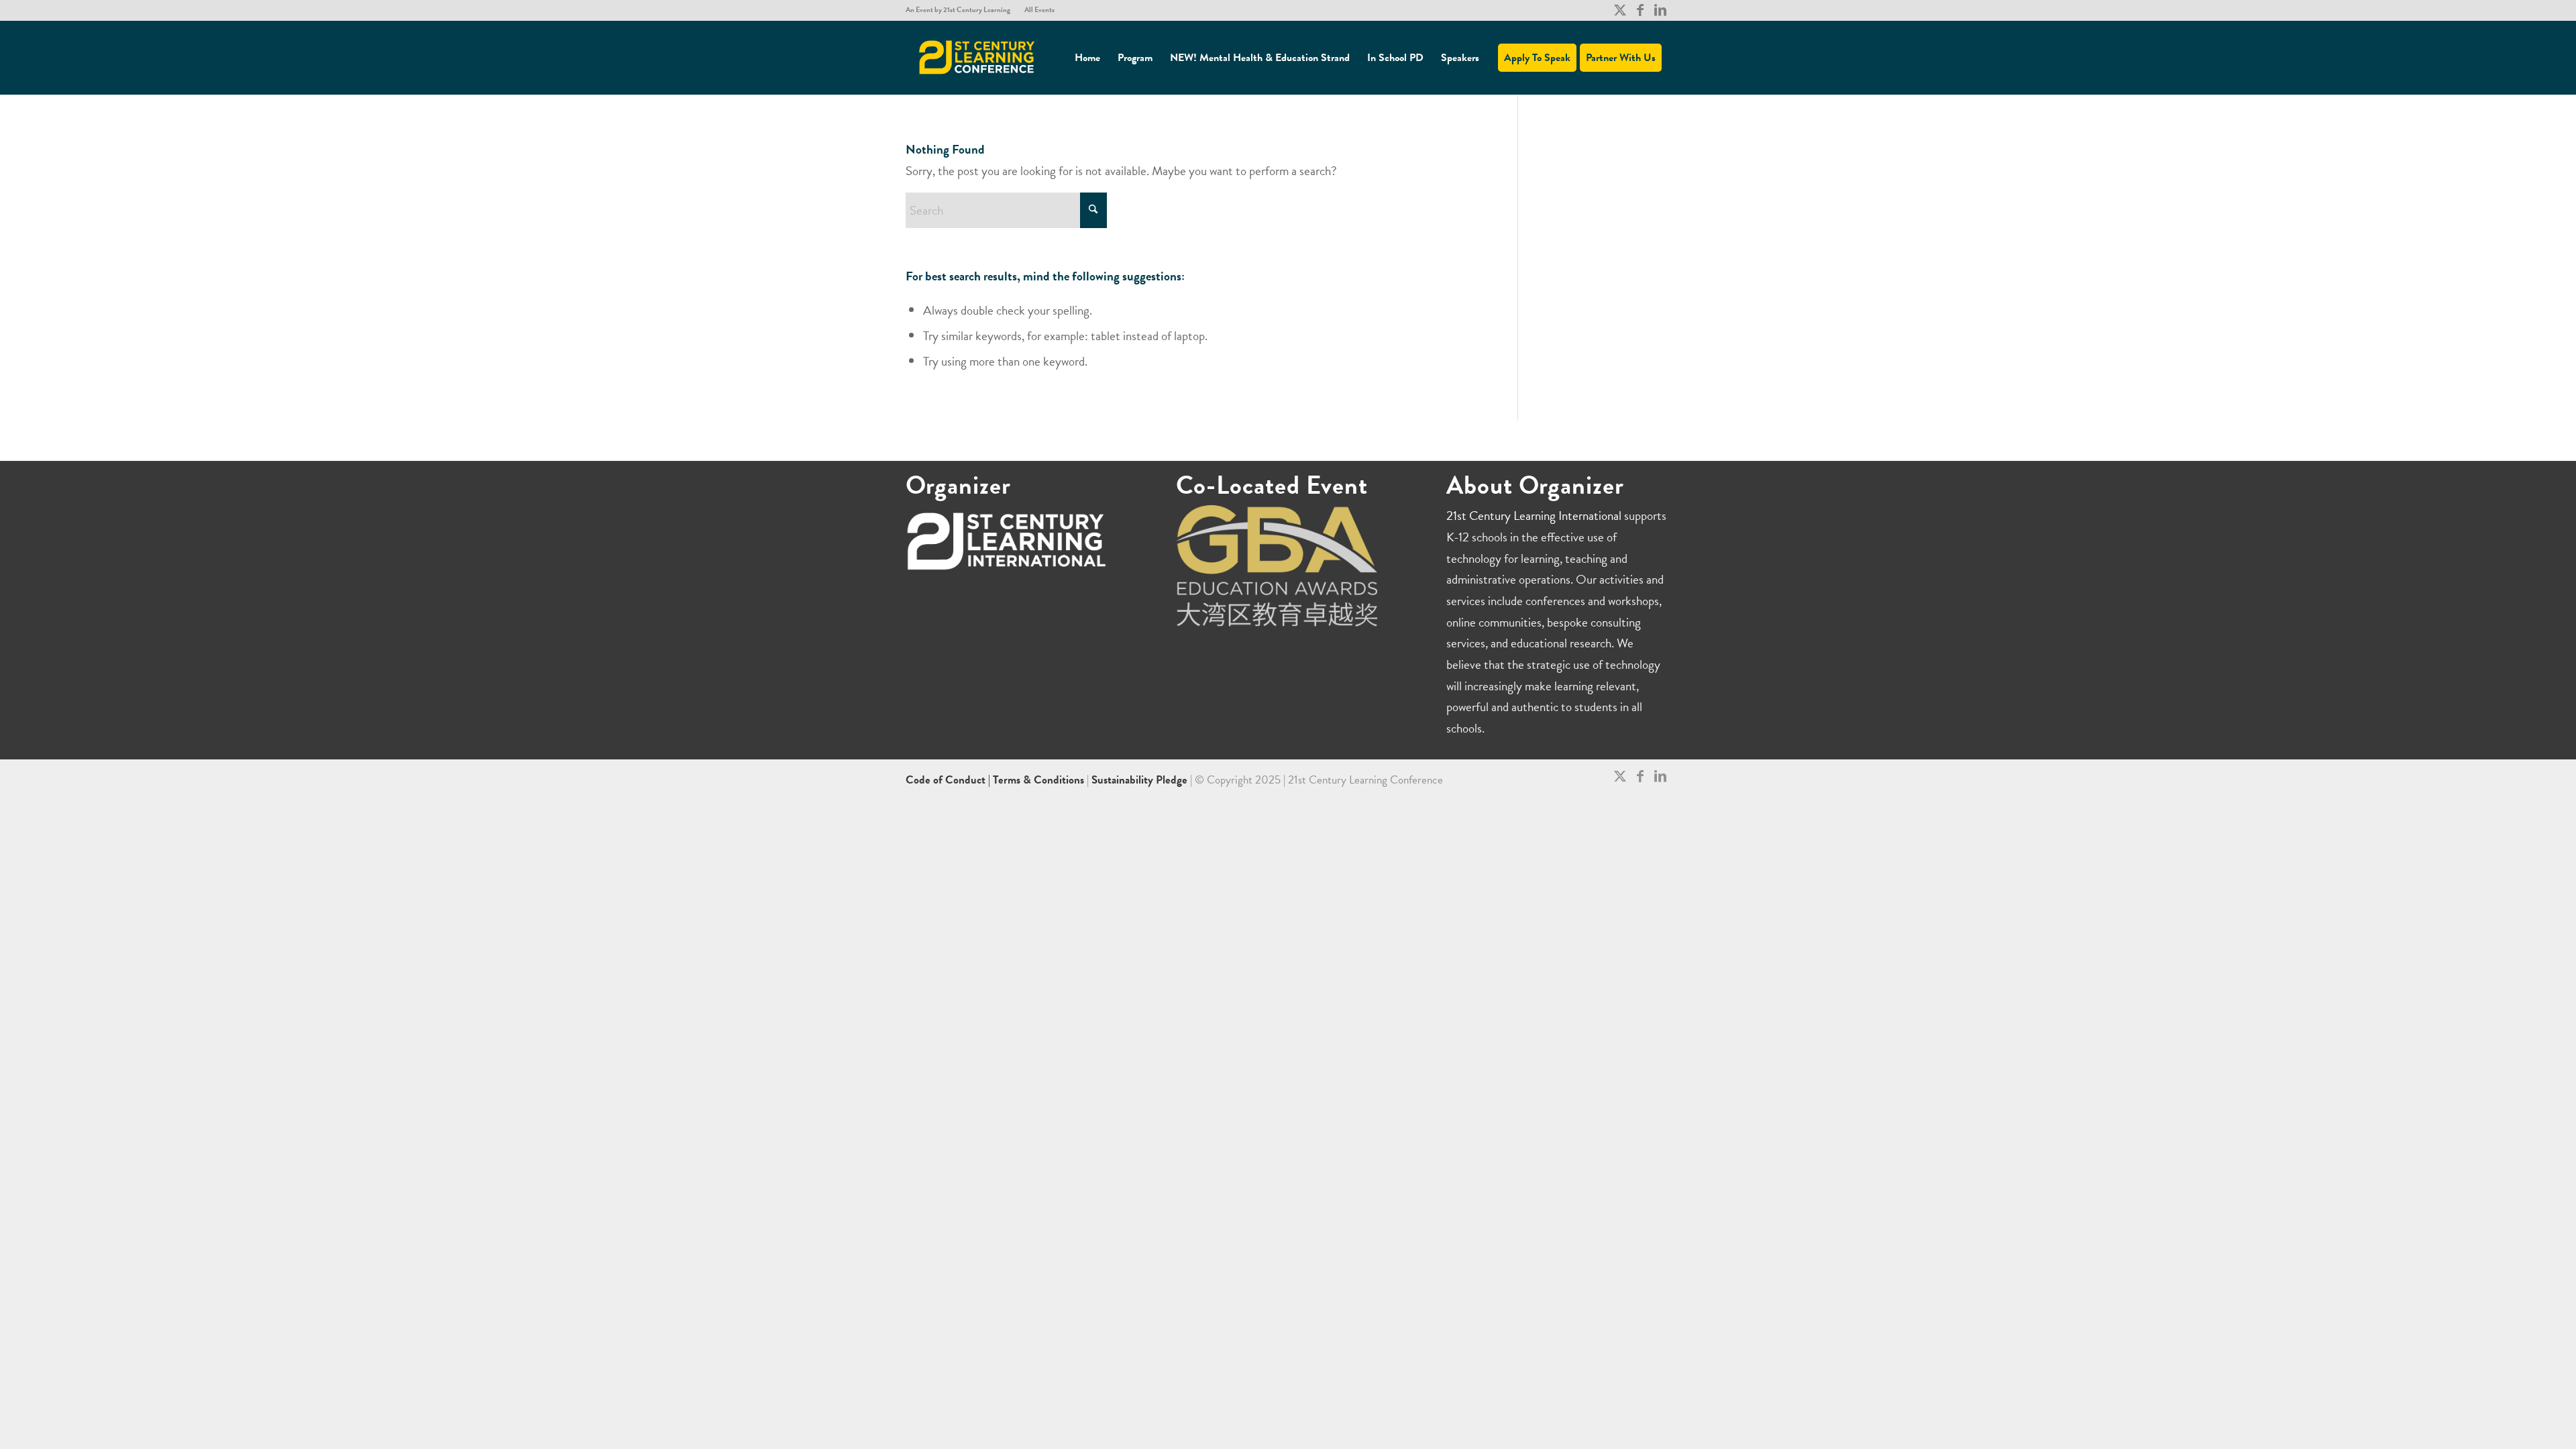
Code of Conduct (947, 780)
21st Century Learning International (1534, 516)
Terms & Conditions (1038, 780)
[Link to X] (1620, 10)
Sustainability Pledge (1141, 780)
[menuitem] (962, 10)
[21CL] (977, 58)
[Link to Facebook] (1640, 10)
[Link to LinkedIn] (1660, 10)
